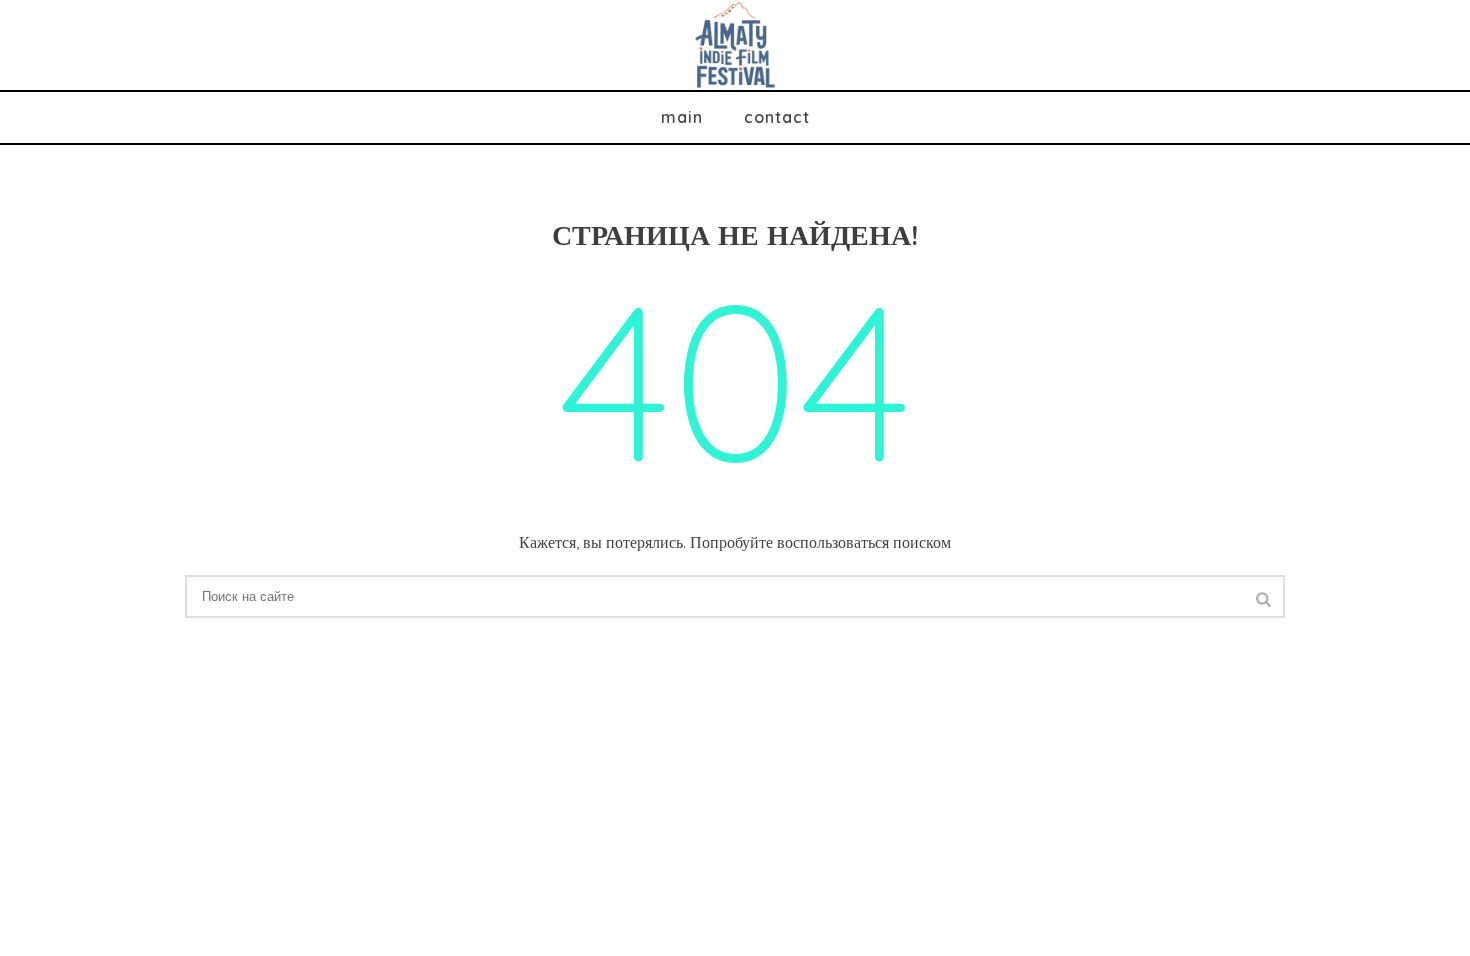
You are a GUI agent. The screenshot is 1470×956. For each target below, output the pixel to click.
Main (682, 117)
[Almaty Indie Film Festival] (735, 45)
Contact (777, 117)
